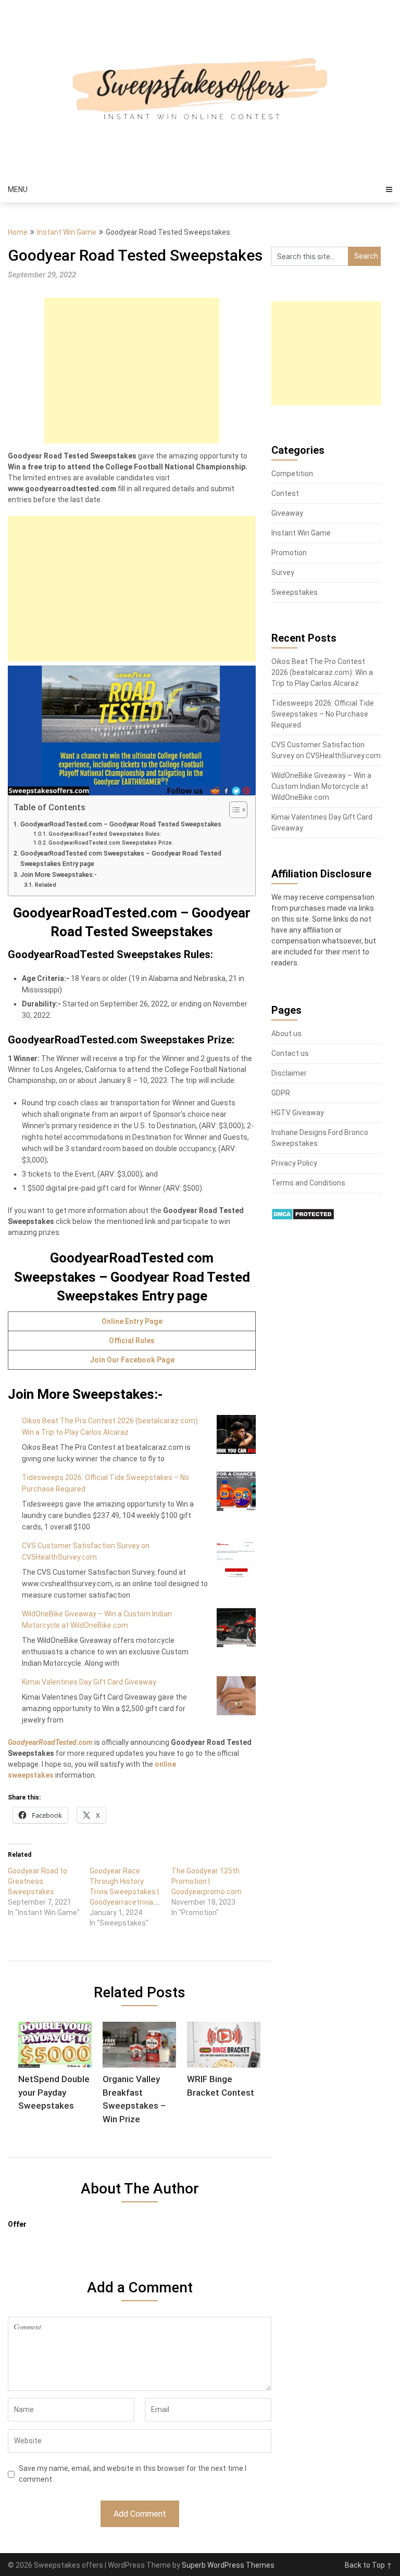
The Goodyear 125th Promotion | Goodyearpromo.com (207, 1881)
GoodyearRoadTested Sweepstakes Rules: (105, 834)
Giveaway (287, 513)
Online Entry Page (132, 1321)
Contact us (290, 1053)
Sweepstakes (295, 592)
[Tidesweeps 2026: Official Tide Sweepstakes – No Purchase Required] (236, 1491)
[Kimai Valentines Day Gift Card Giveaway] (236, 1696)
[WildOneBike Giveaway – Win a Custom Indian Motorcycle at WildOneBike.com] (236, 1628)
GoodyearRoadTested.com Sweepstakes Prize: (111, 843)
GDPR (281, 1093)
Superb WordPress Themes (228, 2565)
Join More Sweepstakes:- (59, 875)
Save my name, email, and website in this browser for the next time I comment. (133, 2474)
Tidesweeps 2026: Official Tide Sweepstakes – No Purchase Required (323, 714)
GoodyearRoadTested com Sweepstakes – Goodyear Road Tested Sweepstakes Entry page (121, 858)
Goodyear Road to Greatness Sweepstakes (37, 1881)
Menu (18, 189)
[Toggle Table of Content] (233, 810)
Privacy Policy (294, 1163)
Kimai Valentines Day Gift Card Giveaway (89, 1682)
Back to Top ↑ (368, 2565)
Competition (292, 474)
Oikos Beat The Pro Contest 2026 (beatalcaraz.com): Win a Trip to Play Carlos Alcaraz (322, 672)
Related (45, 885)
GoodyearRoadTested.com (50, 1742)
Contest (285, 493)
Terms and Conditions (308, 1183)
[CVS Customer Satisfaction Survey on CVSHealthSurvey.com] (236, 1559)
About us (286, 1034)
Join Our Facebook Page (132, 1360)
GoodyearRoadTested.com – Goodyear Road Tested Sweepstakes (121, 824)
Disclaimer (289, 1073)
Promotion (289, 553)
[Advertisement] (132, 371)
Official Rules (132, 1341)
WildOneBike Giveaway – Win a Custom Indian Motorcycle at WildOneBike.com (321, 786)
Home (18, 232)
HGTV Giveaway (298, 1113)
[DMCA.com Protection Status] (303, 1218)
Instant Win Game (67, 232)
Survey (283, 572)
